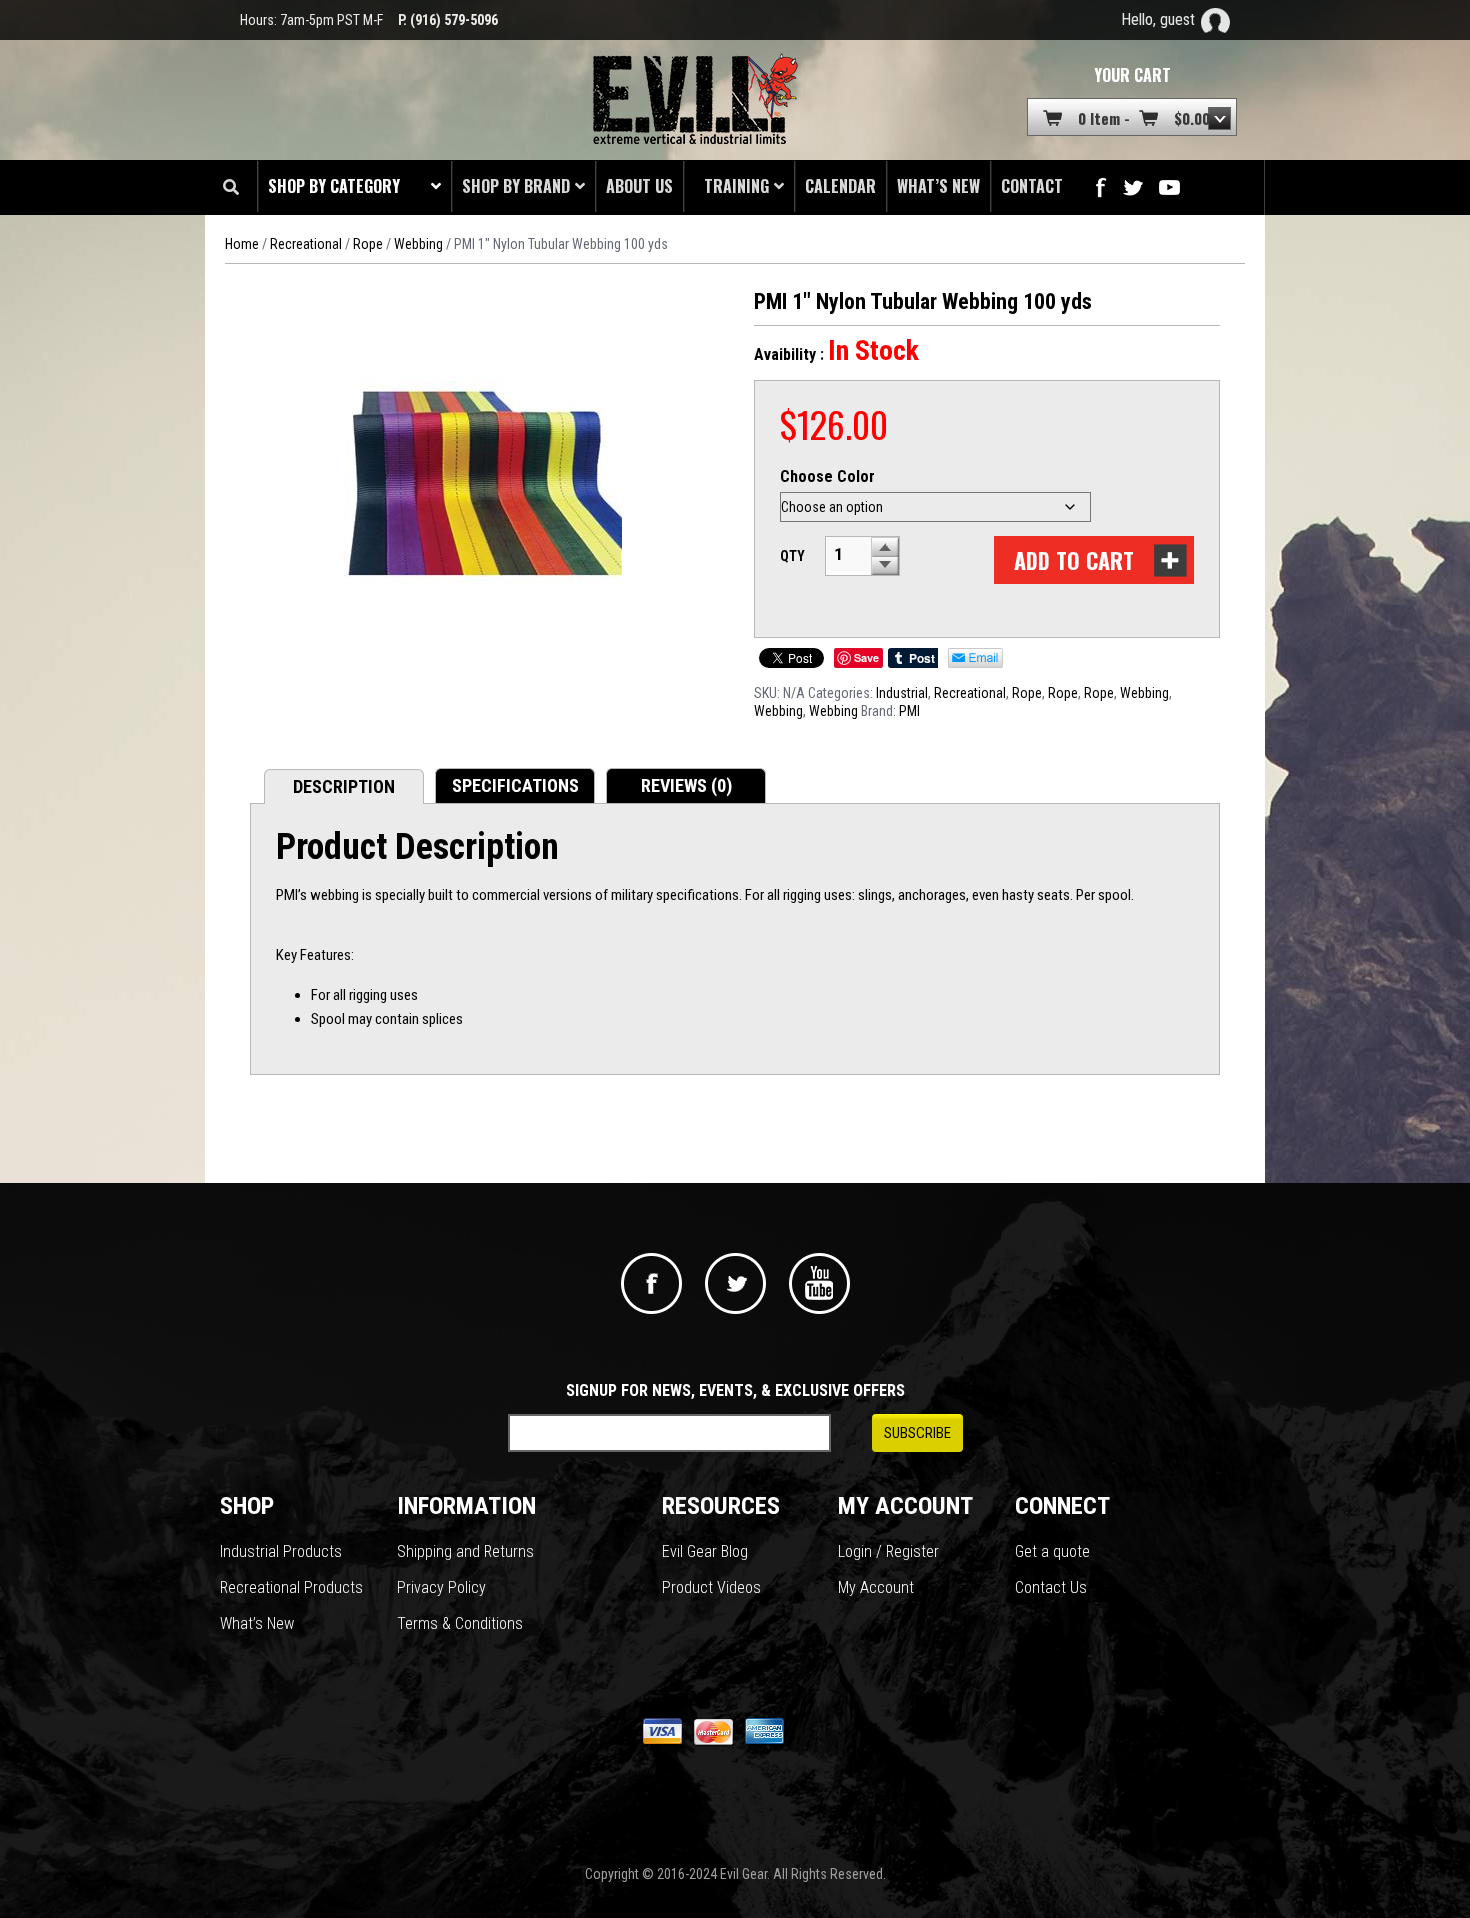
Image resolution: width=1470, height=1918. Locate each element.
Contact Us (1051, 1587)
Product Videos (711, 1587)
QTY (792, 556)
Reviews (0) (686, 785)
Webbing (418, 244)
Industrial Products (281, 1551)
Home (242, 244)
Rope (368, 244)
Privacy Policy (441, 1587)
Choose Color (827, 476)
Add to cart (1074, 560)
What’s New (257, 1623)
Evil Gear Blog (705, 1551)
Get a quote (1052, 1551)
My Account (876, 1587)
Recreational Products (291, 1587)
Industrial (902, 693)
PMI (909, 711)
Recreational (306, 244)
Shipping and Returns (465, 1551)
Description (344, 786)
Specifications (515, 785)
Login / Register (888, 1551)
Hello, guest (1158, 19)
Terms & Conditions (460, 1623)
